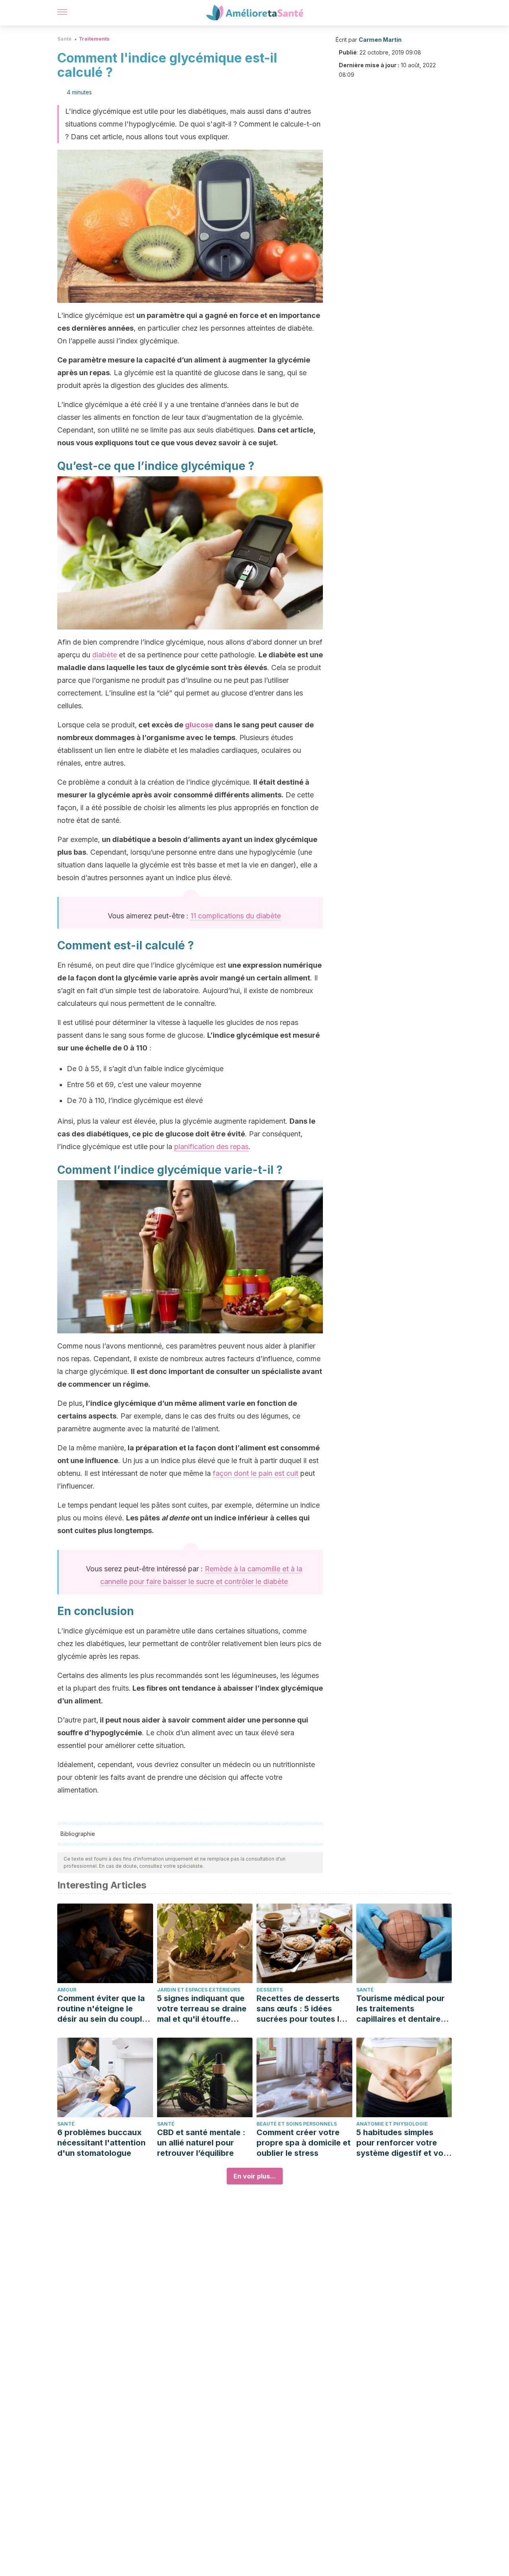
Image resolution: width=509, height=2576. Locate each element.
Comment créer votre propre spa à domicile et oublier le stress (304, 2143)
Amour (67, 1990)
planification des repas (211, 1147)
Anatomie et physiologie (392, 2124)
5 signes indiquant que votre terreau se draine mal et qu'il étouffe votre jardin (202, 2009)
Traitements (94, 39)
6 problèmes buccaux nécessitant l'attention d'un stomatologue (101, 2143)
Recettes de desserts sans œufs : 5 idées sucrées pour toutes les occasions (302, 2009)
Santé (64, 39)
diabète (105, 655)
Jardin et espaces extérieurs (199, 1990)
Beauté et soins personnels (297, 2124)
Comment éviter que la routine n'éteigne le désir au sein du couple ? (102, 2009)
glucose (199, 725)
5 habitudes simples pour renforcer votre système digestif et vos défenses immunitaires (402, 2143)
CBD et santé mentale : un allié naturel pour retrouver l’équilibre (201, 2143)
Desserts (270, 1990)
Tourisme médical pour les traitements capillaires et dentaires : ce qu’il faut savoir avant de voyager (403, 2009)
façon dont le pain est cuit (255, 1473)
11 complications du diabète (236, 916)
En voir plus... (255, 2176)
